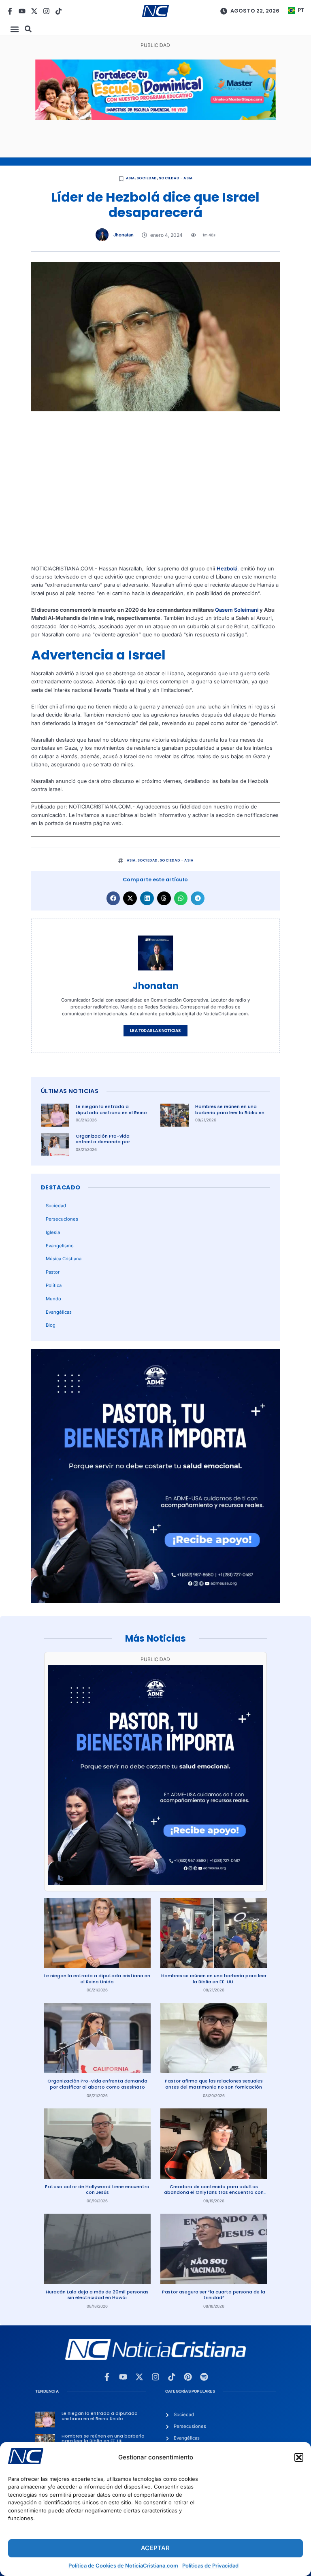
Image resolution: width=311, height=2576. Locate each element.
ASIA (130, 178)
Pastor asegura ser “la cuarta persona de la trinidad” (214, 2295)
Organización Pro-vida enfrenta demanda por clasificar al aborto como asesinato (106, 1145)
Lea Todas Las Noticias (155, 1031)
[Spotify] (204, 2377)
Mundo (53, 1299)
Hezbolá (227, 569)
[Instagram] (46, 11)
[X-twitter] (34, 11)
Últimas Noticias (70, 1091)
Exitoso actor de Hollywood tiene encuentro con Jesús (97, 2190)
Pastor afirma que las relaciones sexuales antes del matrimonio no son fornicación (214, 2084)
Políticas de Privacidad (210, 2565)
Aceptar (155, 2548)
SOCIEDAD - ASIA (176, 178)
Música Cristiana (64, 1259)
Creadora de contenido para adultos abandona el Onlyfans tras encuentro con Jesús (214, 2192)
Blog (51, 1325)
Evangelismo (60, 1246)
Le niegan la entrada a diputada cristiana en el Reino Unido (111, 1112)
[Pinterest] (188, 2377)
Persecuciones (62, 1219)
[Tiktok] (59, 11)
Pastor (53, 1272)
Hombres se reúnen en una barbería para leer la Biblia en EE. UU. (230, 1112)
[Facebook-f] (10, 11)
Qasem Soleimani (237, 610)
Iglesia (53, 1232)
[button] (299, 2457)
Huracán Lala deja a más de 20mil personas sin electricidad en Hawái (97, 2295)
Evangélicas (59, 1312)
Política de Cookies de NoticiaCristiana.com (123, 2565)
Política (54, 1285)
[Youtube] (22, 11)
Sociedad (147, 178)
